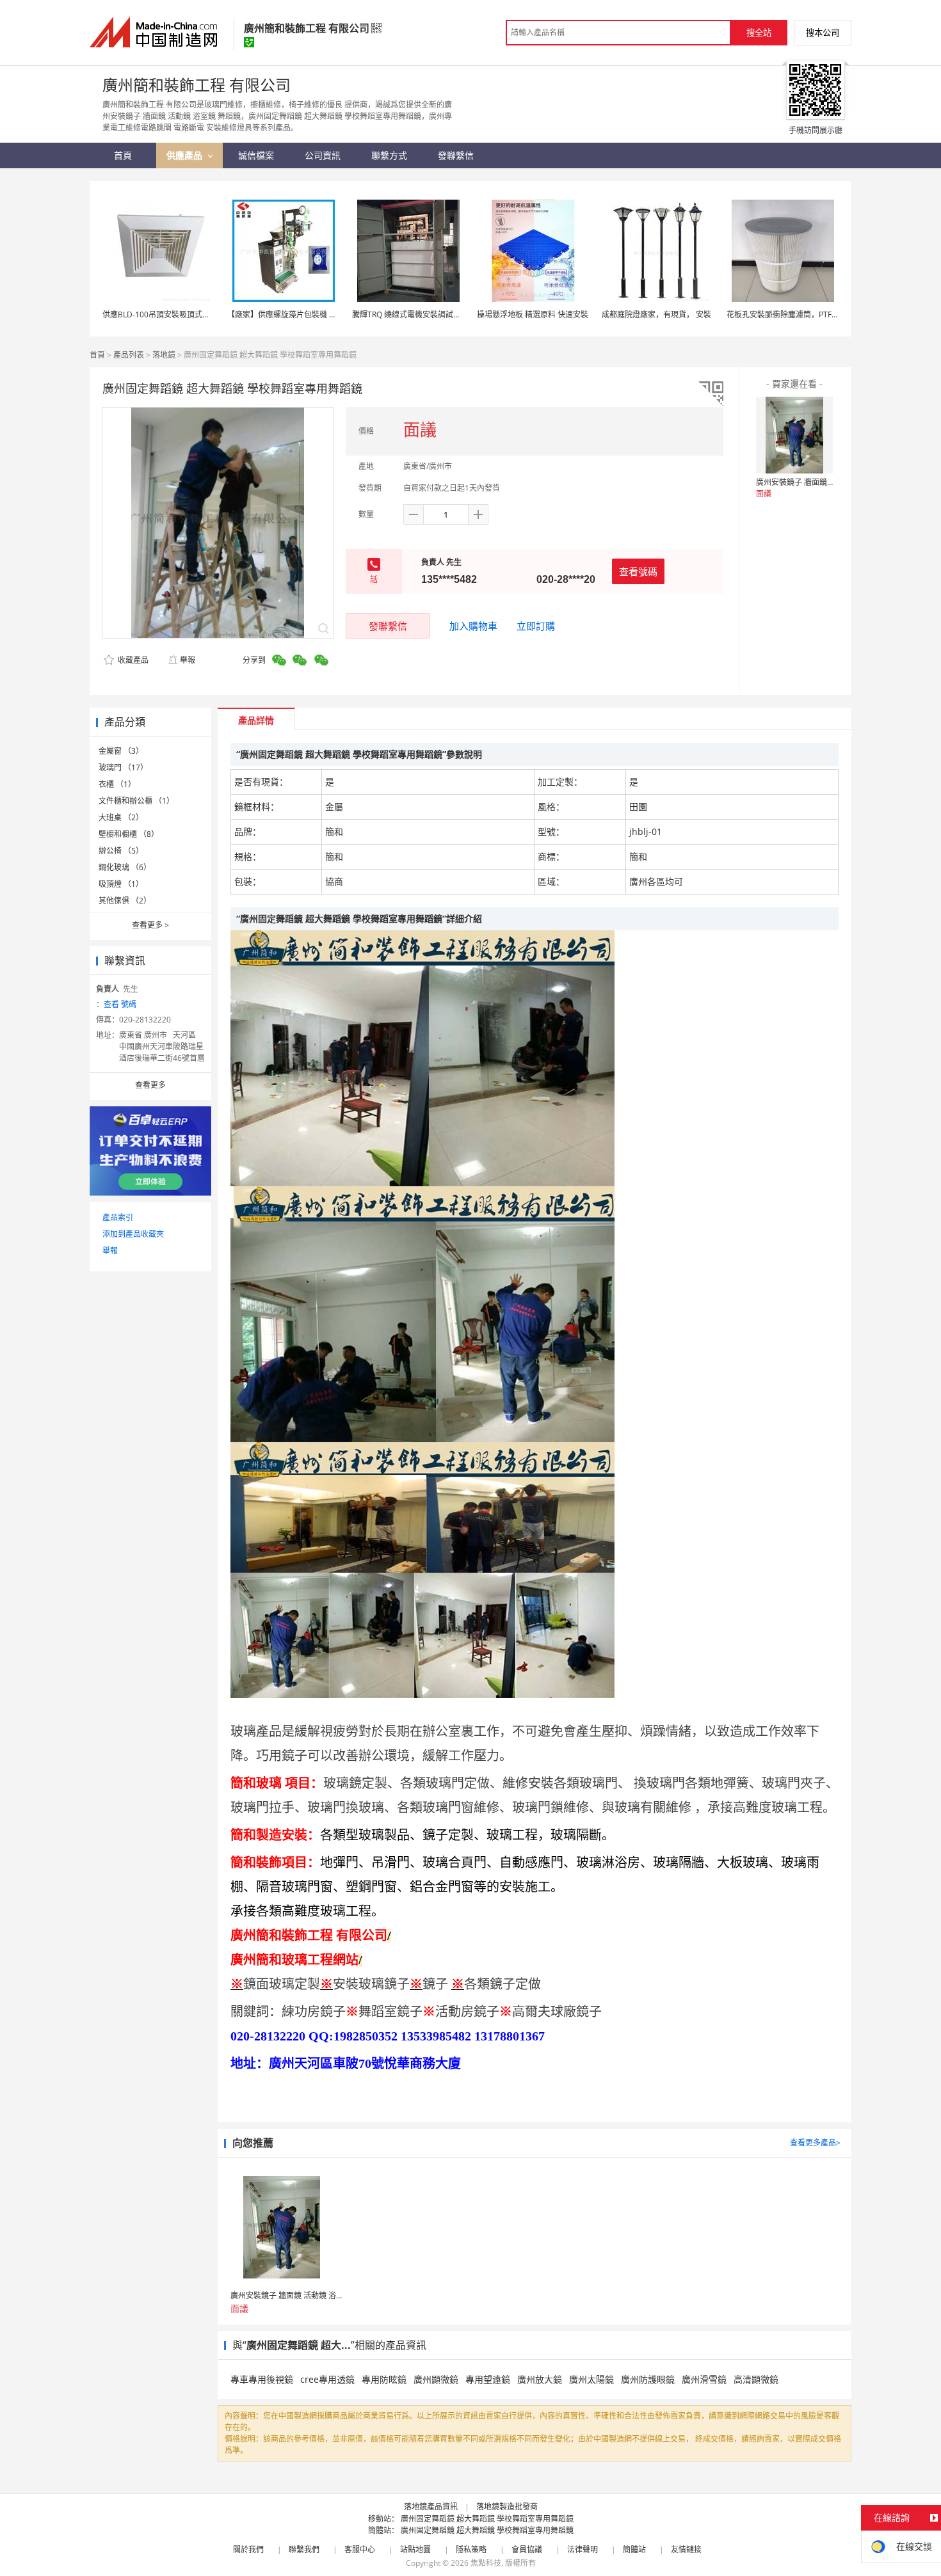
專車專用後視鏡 (262, 2379)
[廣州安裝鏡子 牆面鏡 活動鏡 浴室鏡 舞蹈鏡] (794, 435)
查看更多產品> (815, 2143)
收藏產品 (132, 660)
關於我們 (248, 2549)
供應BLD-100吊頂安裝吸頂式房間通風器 (172, 314)
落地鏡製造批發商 (507, 2507)
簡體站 (634, 2549)
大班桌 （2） (121, 817)
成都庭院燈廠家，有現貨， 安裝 (656, 314)
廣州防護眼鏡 (648, 2379)
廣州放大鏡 (540, 2379)
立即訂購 (536, 626)
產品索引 (118, 1217)
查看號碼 (638, 571)
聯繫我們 (304, 2549)
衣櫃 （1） (117, 784)
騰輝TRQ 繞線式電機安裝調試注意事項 (418, 314)
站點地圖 (415, 2549)
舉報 (188, 660)
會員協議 (527, 2549)
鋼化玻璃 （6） (125, 867)
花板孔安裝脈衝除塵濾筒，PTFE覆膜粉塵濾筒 (804, 314)
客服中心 (360, 2549)
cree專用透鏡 (327, 2379)
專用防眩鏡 (384, 2379)
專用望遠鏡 (488, 2379)
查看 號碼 (120, 1004)
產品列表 (129, 355)
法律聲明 (583, 2549)
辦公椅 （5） (121, 851)
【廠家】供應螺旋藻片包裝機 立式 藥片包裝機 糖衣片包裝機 (330, 314)
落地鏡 (164, 355)
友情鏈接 (686, 2549)
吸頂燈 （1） (121, 884)
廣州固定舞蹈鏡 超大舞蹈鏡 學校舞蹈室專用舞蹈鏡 (487, 2519)
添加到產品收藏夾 (133, 1234)
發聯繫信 (388, 626)
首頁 (97, 355)
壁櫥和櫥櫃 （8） (129, 834)
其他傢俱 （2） (125, 901)
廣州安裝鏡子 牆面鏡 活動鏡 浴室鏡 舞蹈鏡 (829, 482)
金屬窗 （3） (121, 751)
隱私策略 (471, 2549)
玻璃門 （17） (123, 767)
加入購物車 (473, 626)
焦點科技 (486, 2563)
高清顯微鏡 (756, 2379)
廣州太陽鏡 (591, 2379)
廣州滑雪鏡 (704, 2379)
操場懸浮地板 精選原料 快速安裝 (533, 314)
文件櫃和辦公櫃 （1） (136, 801)
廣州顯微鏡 (436, 2379)
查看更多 (150, 925)
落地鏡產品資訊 (431, 2507)
